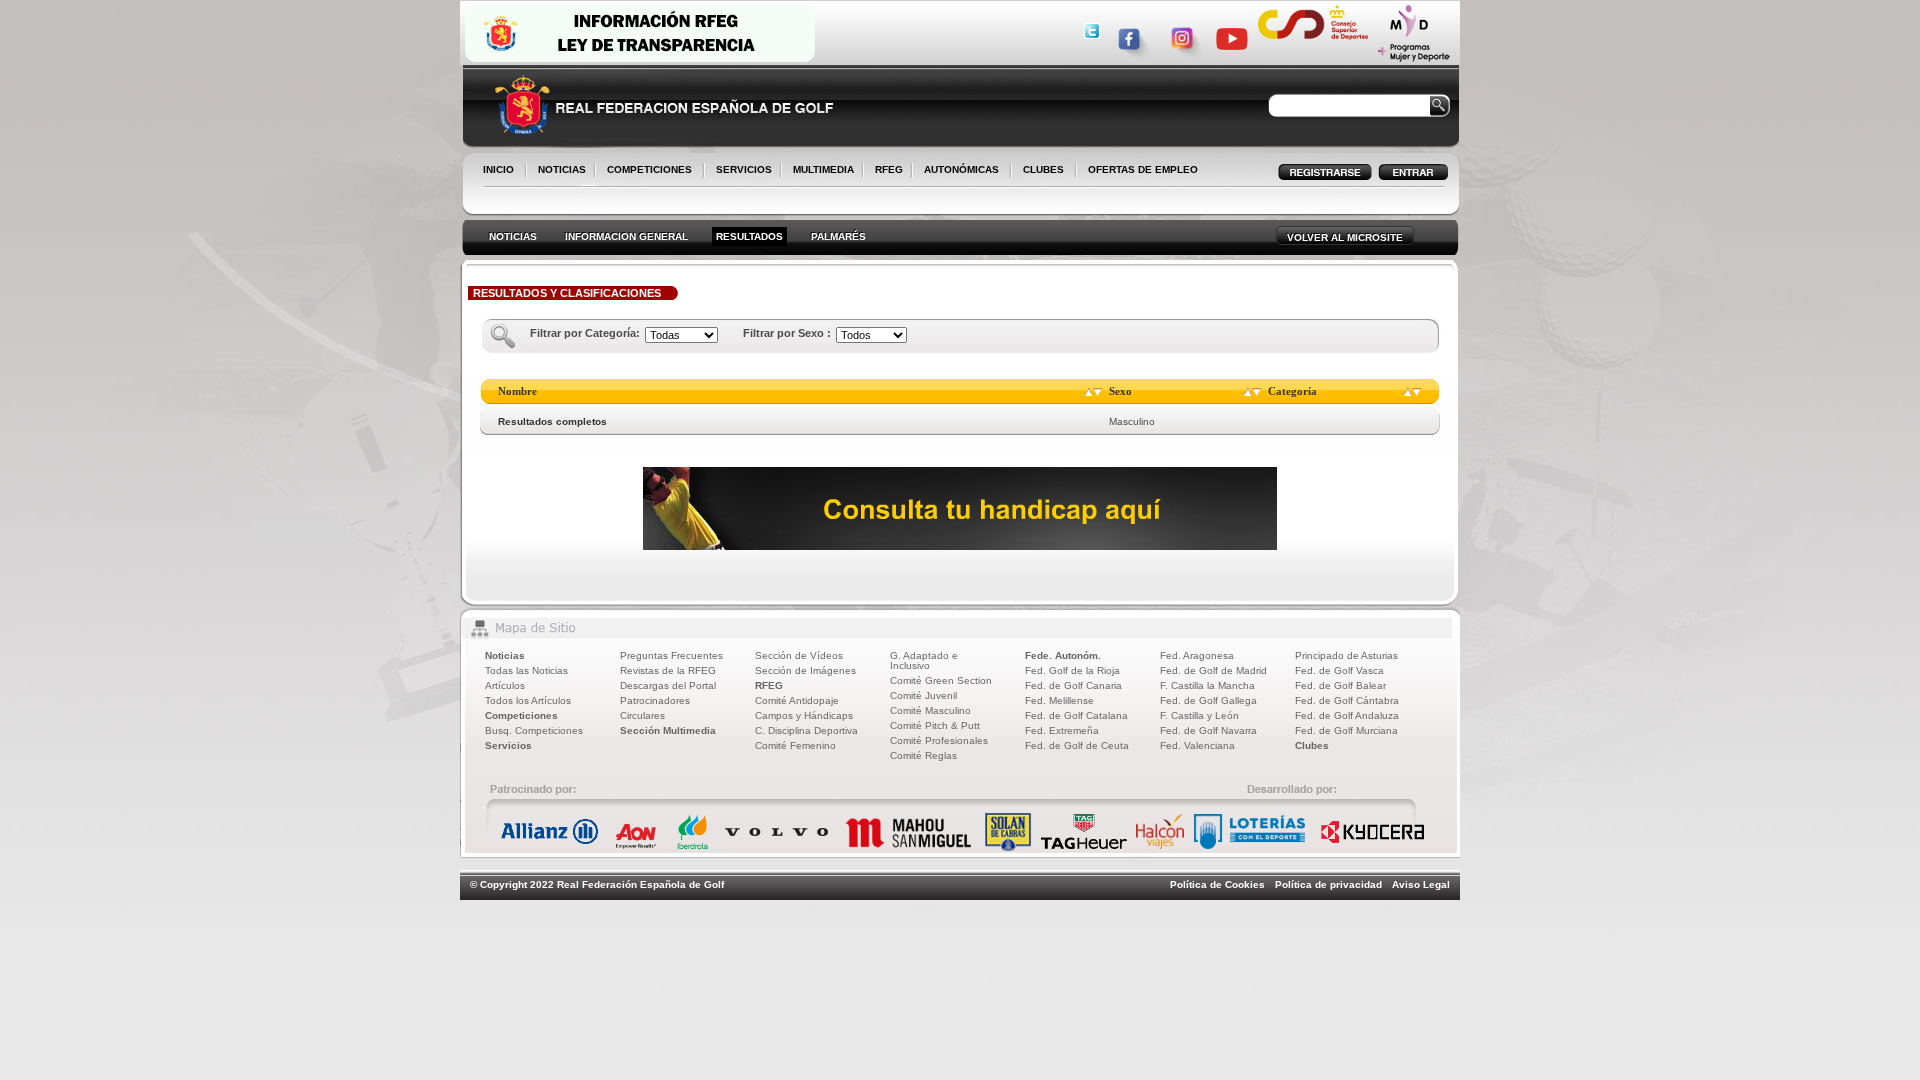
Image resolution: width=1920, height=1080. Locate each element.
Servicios (508, 745)
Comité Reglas (923, 755)
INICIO (498, 169)
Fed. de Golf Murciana (1346, 730)
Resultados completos (552, 421)
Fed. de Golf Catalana (1076, 715)
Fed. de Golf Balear (1340, 685)
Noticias (505, 655)
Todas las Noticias (526, 670)
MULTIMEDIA (819, 171)
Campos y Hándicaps (804, 715)
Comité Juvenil (923, 695)
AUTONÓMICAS (961, 169)
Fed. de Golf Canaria (1073, 685)
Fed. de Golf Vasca (1339, 670)
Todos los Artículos (528, 700)
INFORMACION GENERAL (626, 236)
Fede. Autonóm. (1063, 655)
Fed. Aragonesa (1197, 655)
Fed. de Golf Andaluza (1347, 715)
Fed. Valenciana (1197, 745)
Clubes (1312, 745)
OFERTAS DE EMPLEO (1143, 169)
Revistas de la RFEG (668, 670)
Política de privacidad (1328, 884)
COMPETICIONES (649, 169)
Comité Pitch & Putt (935, 725)
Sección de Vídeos (799, 655)
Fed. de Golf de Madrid (1213, 670)
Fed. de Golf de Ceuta (1077, 745)
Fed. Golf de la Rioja (1072, 670)
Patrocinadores (655, 700)
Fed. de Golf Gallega (1208, 700)
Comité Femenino (795, 745)
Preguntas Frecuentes (671, 655)
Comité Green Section (941, 680)
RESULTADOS (749, 236)
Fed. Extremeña (1062, 730)
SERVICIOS (740, 171)
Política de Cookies (1217, 884)
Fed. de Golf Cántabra (1347, 700)
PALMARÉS (838, 236)
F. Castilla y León (1199, 715)
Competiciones (521, 715)
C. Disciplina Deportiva (806, 730)
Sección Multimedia (668, 730)
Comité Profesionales (939, 740)
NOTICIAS (558, 171)
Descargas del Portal (668, 685)
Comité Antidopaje (797, 700)
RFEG (885, 171)
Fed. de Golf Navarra (1208, 730)
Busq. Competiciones (534, 730)
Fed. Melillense (1059, 700)
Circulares (642, 715)
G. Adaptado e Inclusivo (924, 660)
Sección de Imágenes (805, 670)
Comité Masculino (930, 710)
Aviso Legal (1421, 884)
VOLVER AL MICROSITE (1345, 237)
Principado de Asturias (1346, 655)
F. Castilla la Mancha (1207, 685)
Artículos (505, 685)
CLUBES (1043, 169)
